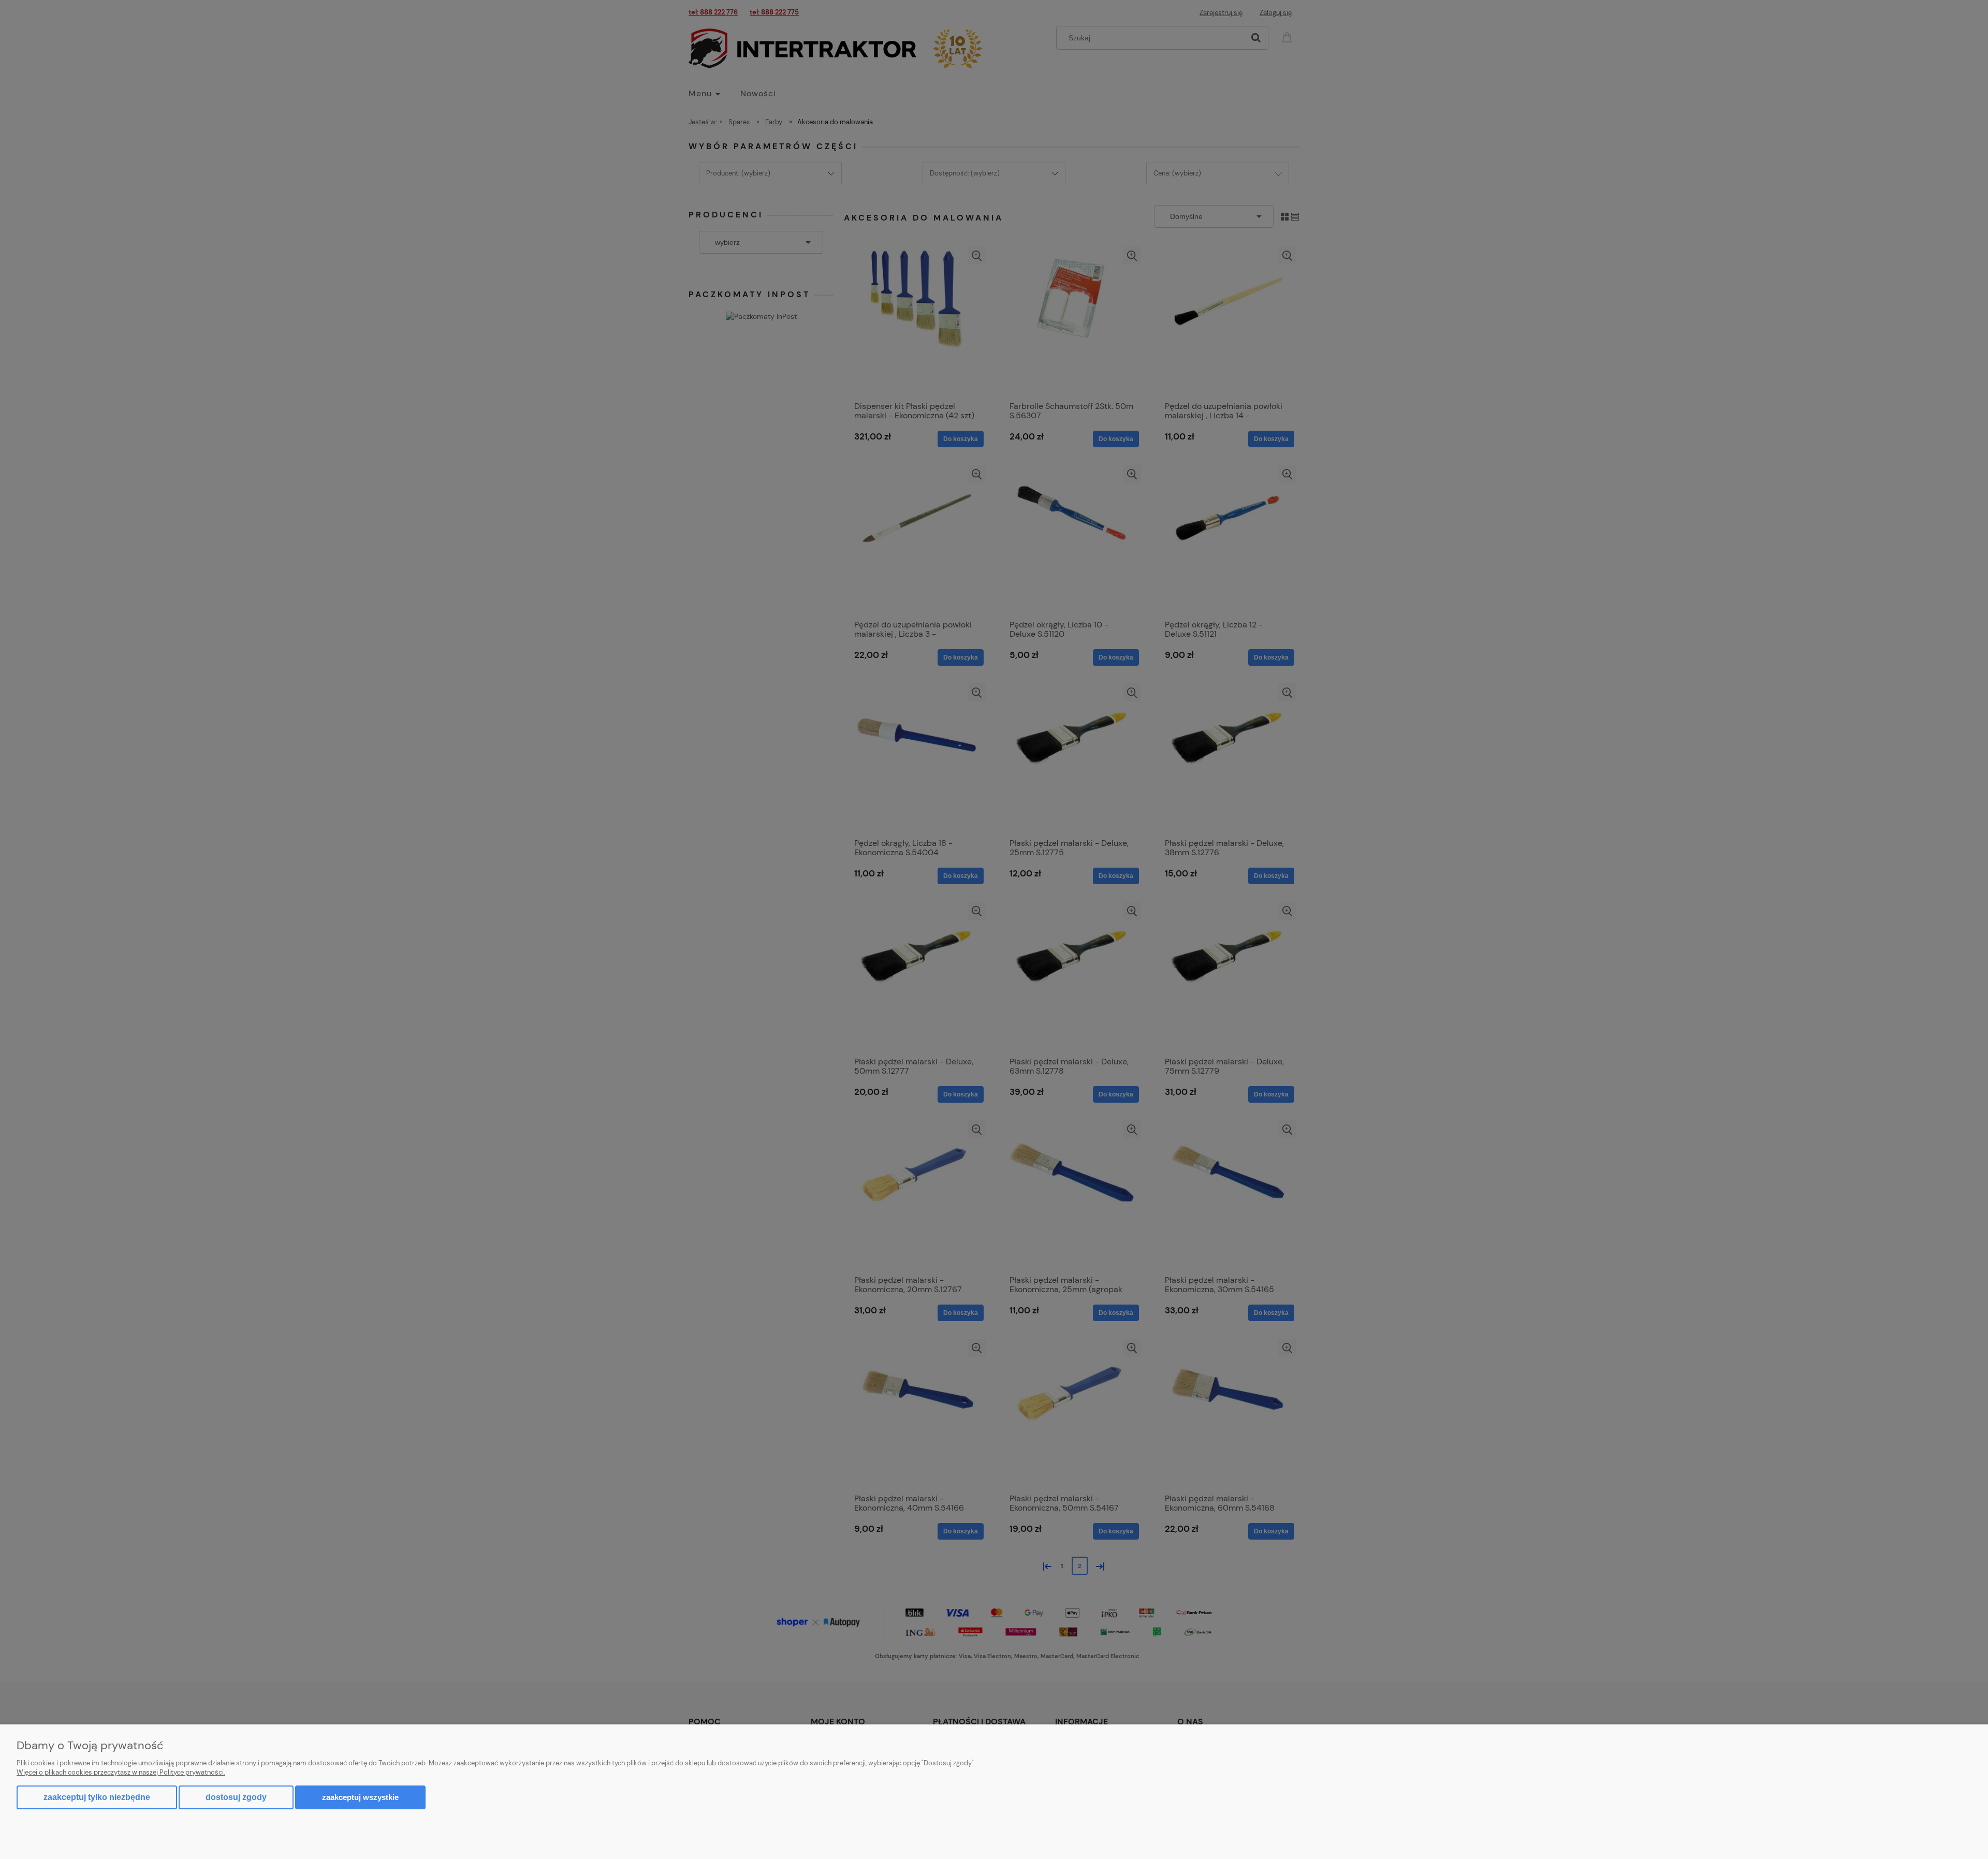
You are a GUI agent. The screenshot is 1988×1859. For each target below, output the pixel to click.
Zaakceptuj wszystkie (360, 1797)
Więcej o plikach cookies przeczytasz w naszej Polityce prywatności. (121, 1772)
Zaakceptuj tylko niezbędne (97, 1797)
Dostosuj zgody (236, 1797)
